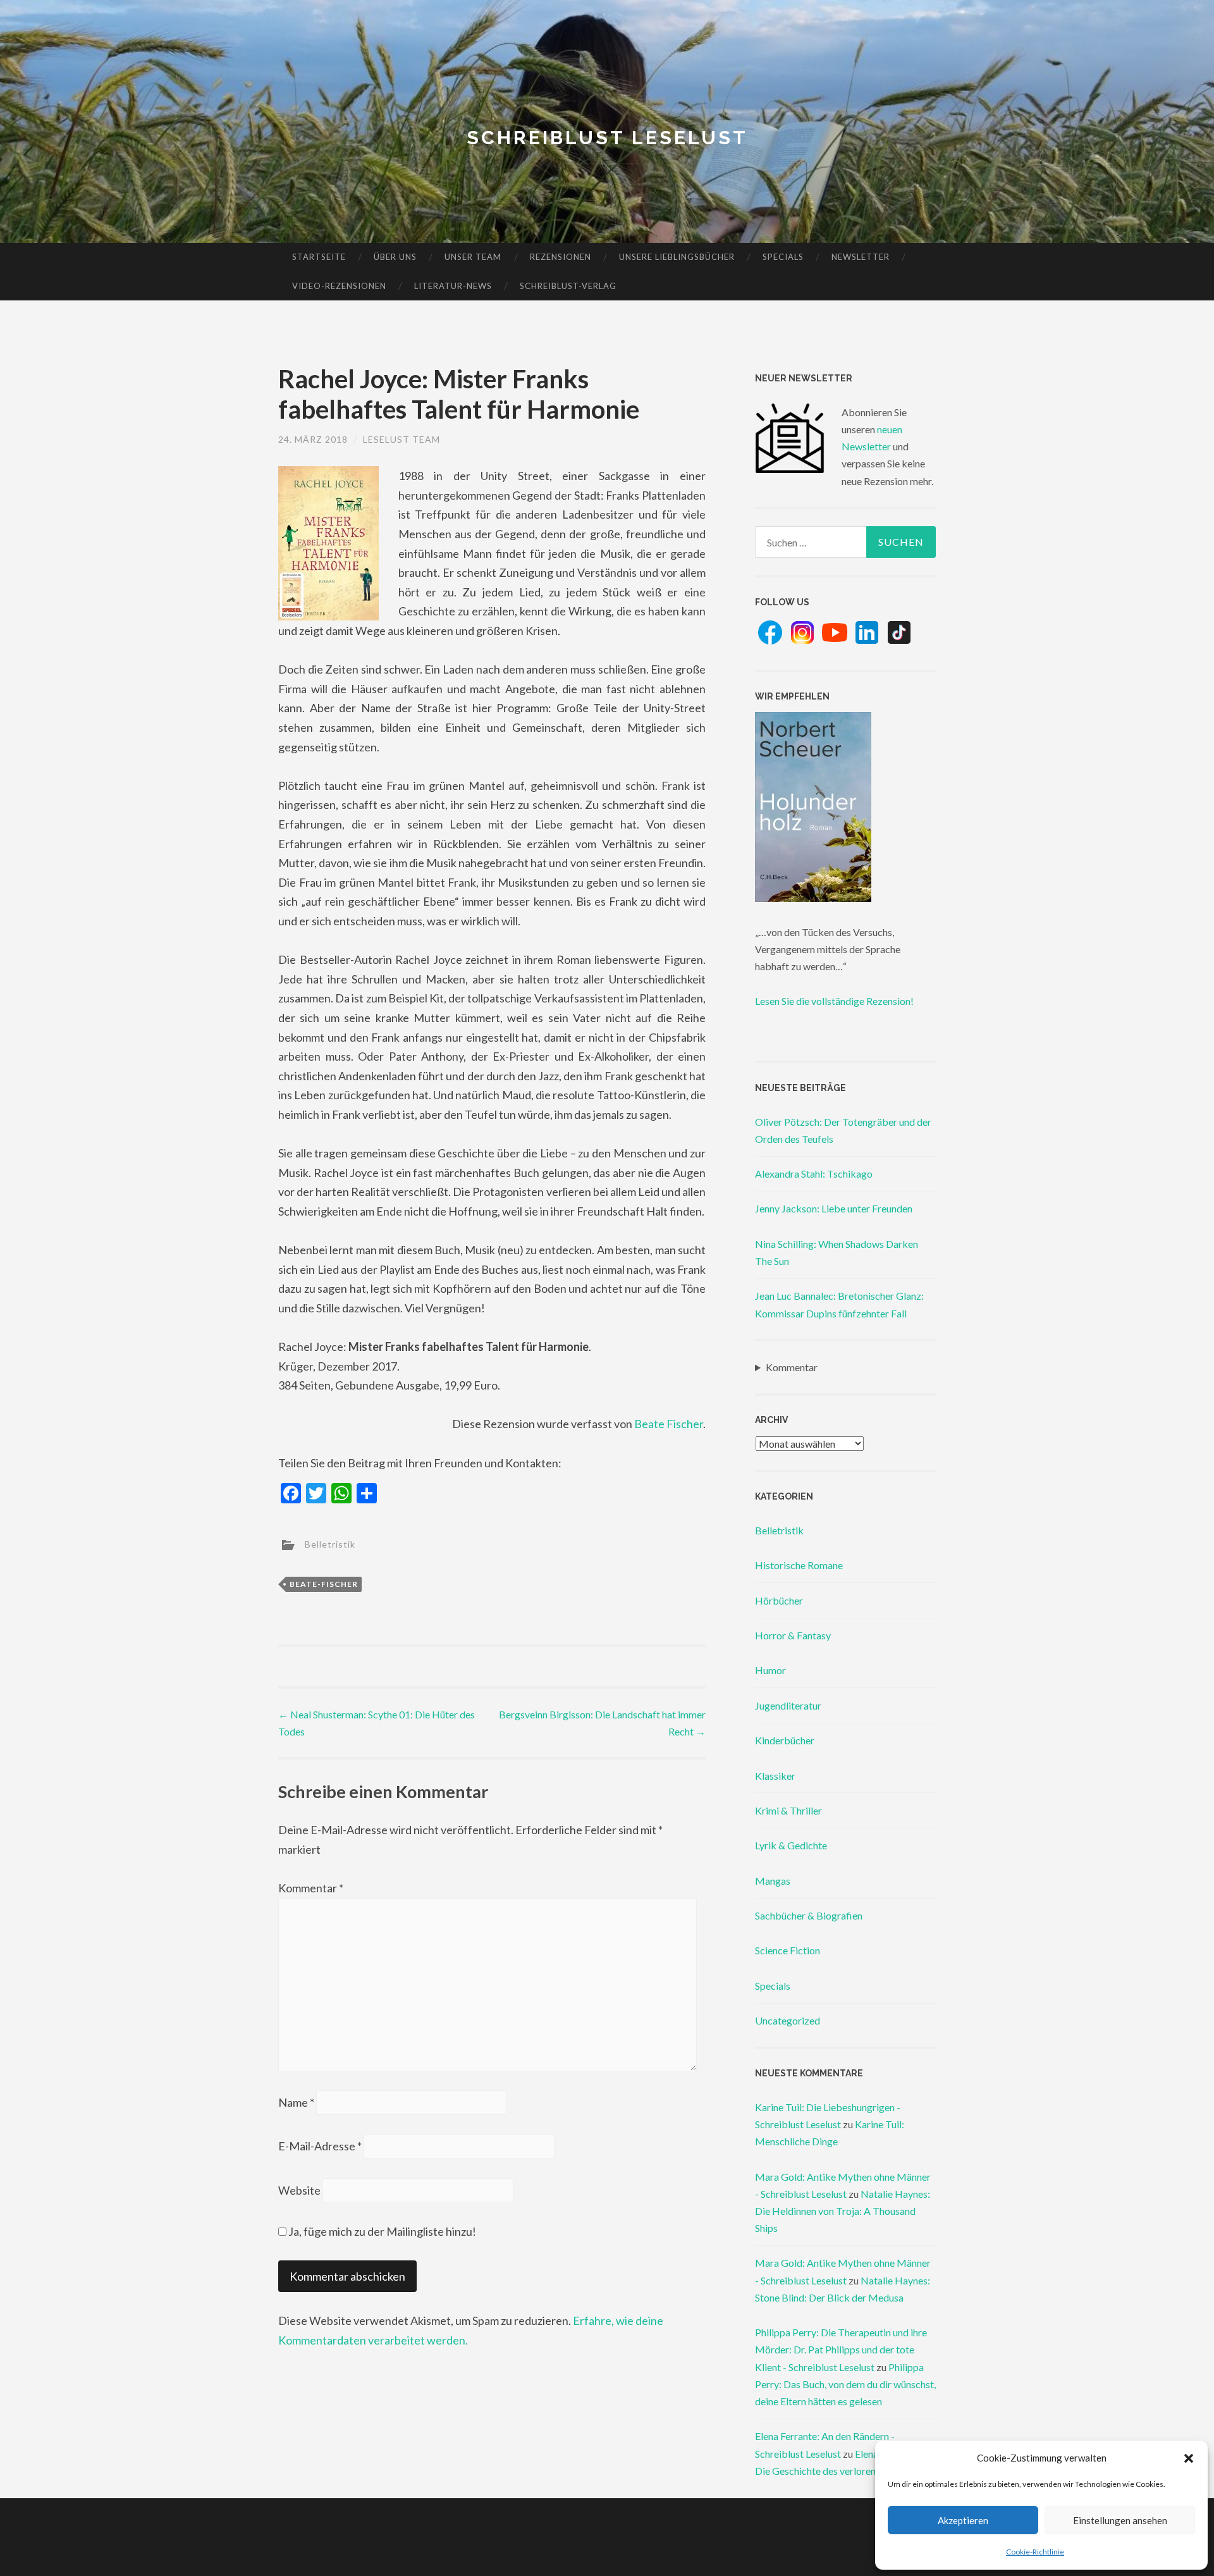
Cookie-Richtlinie (1035, 2552)
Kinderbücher (785, 1740)
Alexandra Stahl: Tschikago (814, 1174)
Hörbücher (779, 1600)
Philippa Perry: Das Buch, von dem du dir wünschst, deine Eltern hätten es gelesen (845, 2384)
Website (299, 2190)
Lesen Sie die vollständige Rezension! (834, 1001)
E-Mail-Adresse (320, 2146)
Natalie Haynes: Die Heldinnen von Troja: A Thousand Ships (843, 2211)
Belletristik (330, 1544)
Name (296, 2102)
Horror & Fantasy (793, 1635)
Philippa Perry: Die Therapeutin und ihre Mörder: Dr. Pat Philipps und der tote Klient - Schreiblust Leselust (841, 2349)
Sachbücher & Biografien (809, 1915)
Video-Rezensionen (339, 286)
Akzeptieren (963, 2520)
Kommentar (311, 1888)
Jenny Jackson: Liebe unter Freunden (834, 1208)
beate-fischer (324, 1584)
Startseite (319, 257)
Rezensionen (561, 257)
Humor (770, 1670)
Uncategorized (788, 2020)
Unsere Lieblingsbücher (677, 257)
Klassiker (775, 1776)
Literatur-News (453, 286)
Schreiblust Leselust (607, 138)
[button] (1189, 2458)
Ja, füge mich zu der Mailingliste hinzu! (381, 2231)
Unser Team (473, 257)
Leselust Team (402, 439)
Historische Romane (799, 1565)
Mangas (773, 1881)
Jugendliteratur (788, 1705)
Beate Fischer (669, 1424)
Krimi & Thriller (788, 1810)
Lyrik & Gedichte (791, 1845)
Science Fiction (788, 1950)
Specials (783, 257)
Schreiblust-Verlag (568, 286)
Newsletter (861, 257)
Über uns (395, 257)
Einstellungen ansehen (1120, 2520)
